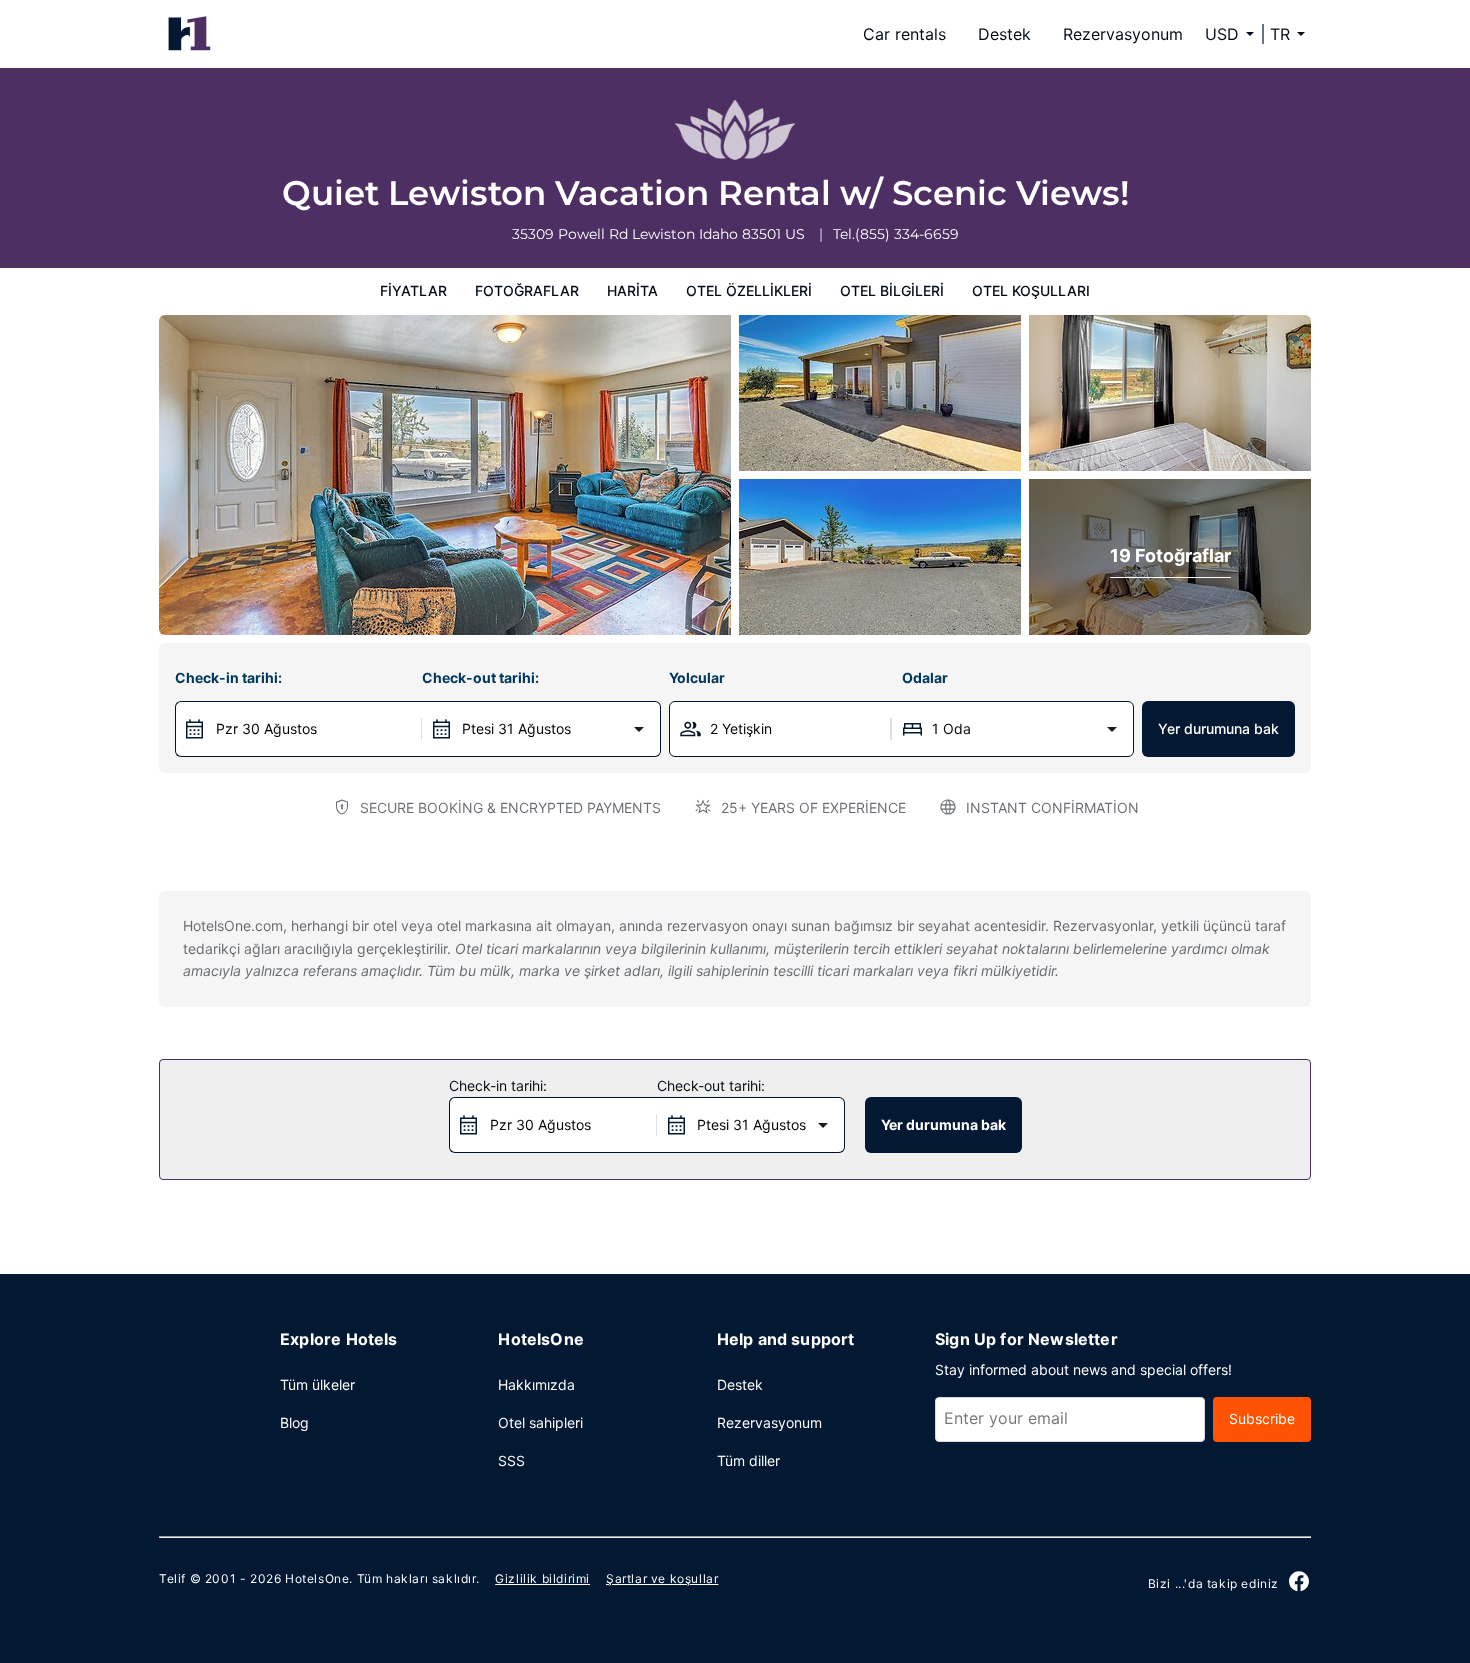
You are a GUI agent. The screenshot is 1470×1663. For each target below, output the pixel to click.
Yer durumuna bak (1218, 728)
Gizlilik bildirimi (542, 1578)
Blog (294, 1422)
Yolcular (697, 677)
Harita (632, 290)
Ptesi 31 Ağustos (516, 728)
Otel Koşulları (1031, 290)
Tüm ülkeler (317, 1384)
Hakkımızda (536, 1384)
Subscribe (1262, 1418)
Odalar (925, 677)
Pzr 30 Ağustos (266, 728)
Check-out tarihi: (480, 677)
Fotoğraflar (527, 290)
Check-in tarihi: (228, 677)
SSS (511, 1460)
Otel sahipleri (540, 1422)
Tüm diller (748, 1460)
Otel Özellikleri (749, 290)
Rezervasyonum (1123, 34)
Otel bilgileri (892, 290)
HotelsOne (317, 1578)
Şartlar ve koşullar (662, 1578)
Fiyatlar (413, 290)
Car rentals (904, 34)
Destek (1004, 34)
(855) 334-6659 (907, 234)
